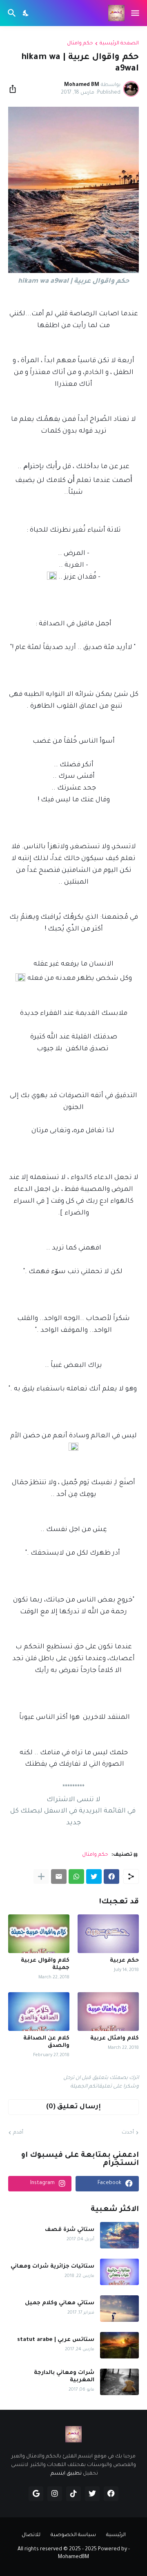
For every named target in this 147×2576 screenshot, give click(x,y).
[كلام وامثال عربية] (108, 2012)
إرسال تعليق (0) (73, 2107)
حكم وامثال (80, 44)
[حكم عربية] (108, 1934)
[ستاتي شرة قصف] (119, 2235)
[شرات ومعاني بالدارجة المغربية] (119, 2382)
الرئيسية (116, 2535)
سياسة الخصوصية (73, 2535)
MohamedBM (73, 2557)
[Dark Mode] (26, 13)
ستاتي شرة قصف (70, 2230)
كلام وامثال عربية (115, 2038)
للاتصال (31, 2535)
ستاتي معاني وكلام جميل (60, 2303)
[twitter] (92, 2494)
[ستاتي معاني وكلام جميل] (119, 2309)
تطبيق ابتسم (66, 2474)
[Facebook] (111, 1876)
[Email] (59, 1876)
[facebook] (111, 2494)
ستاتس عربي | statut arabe (56, 2340)
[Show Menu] (136, 13)
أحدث (128, 2133)
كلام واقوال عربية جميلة (45, 1964)
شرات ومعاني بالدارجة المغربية (64, 2377)
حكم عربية (124, 1961)
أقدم (18, 2133)
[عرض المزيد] (41, 1876)
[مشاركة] (15, 89)
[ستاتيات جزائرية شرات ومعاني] (119, 2272)
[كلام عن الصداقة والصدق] (39, 2012)
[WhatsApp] (76, 1876)
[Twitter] (94, 1876)
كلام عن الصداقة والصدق (46, 2042)
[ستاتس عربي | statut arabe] (119, 2345)
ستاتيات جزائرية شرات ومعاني (52, 2267)
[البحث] (11, 13)
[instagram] (55, 2494)
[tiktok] (73, 2494)
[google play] (36, 2494)
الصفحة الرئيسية (119, 44)
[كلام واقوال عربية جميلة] (39, 1934)
